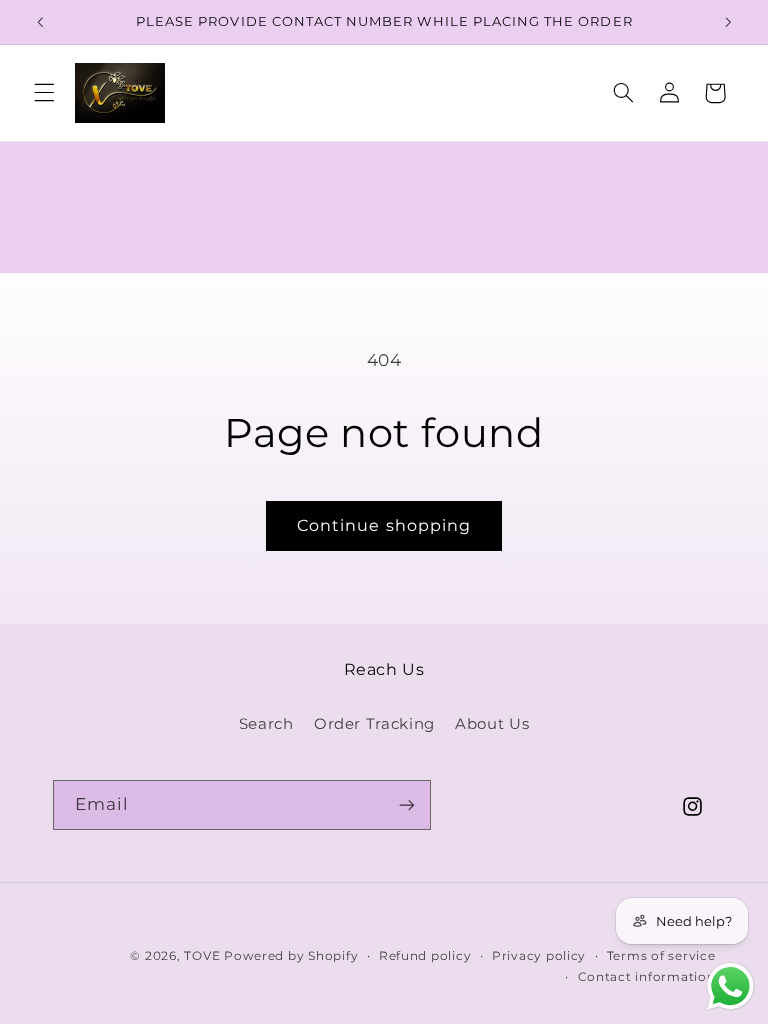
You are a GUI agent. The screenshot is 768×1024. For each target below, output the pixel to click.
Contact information (647, 977)
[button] (44, 93)
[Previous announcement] (40, 22)
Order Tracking (374, 724)
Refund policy (425, 956)
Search (266, 724)
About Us (492, 724)
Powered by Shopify (291, 956)
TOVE (204, 956)
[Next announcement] (728, 22)
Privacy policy (539, 956)
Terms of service (661, 956)
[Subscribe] (406, 804)
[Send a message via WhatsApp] (730, 986)
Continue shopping (384, 525)
